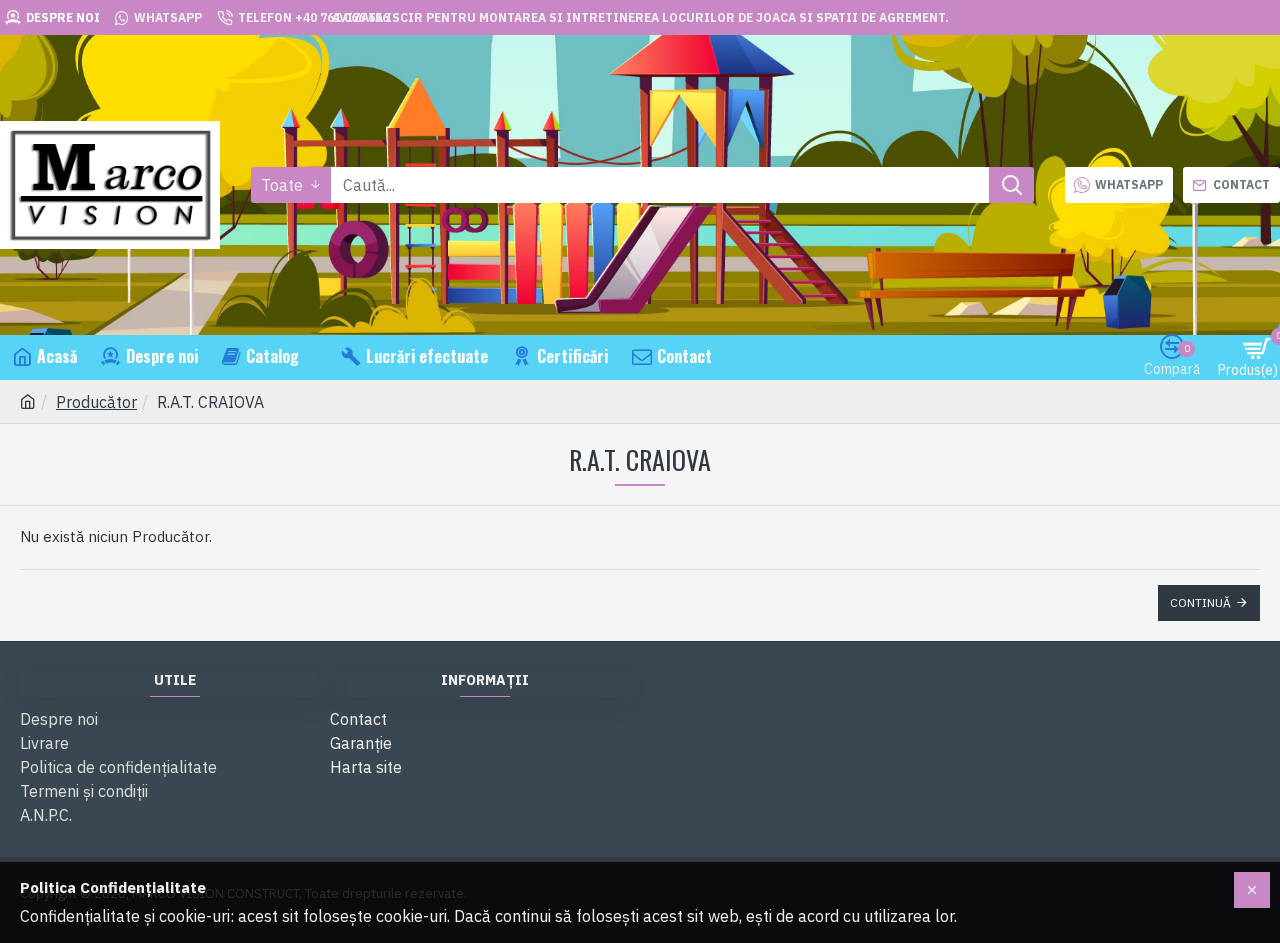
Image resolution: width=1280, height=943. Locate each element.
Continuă (1200, 602)
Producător (96, 402)
